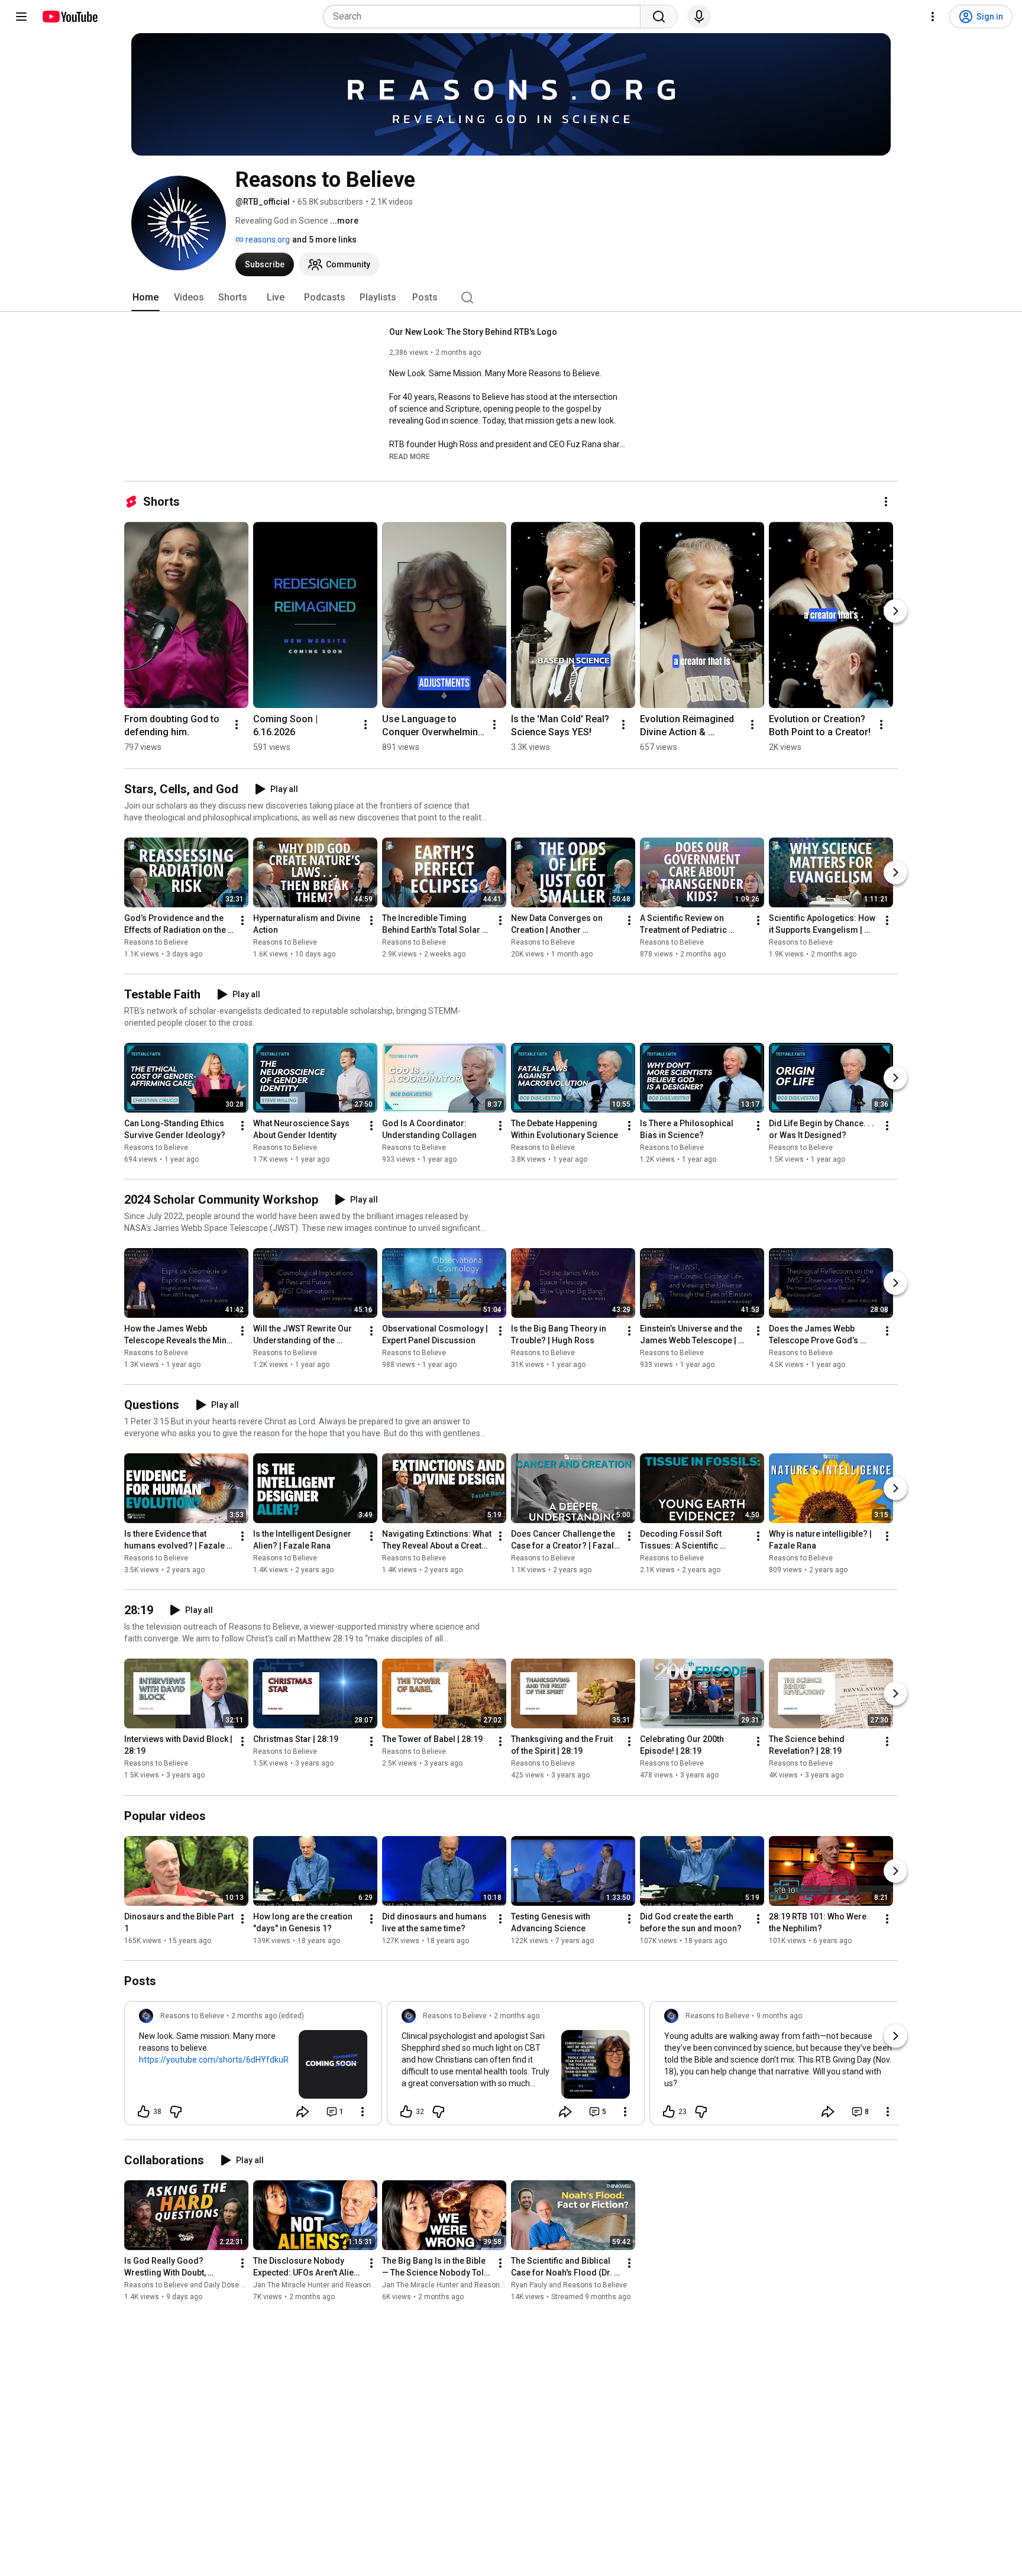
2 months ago (517, 2016)
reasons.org (267, 240)
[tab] (145, 298)
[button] (410, 456)
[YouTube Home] (69, 17)
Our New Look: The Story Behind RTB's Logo (473, 332)
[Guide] (21, 17)
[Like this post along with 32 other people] (406, 2112)
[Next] (895, 611)
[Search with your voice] (699, 17)
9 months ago (779, 2016)
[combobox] (485, 17)
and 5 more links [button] (324, 240)
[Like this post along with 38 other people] (144, 2112)
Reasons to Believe (156, 942)
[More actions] (886, 502)
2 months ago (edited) (268, 2016)
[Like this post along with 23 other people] (669, 2112)
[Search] (659, 17)
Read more (410, 457)
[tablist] (511, 298)
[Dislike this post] (176, 2112)
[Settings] (933, 17)
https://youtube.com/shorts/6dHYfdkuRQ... (219, 2060)
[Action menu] (363, 2112)
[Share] (303, 2112)
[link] (253, 2067)
